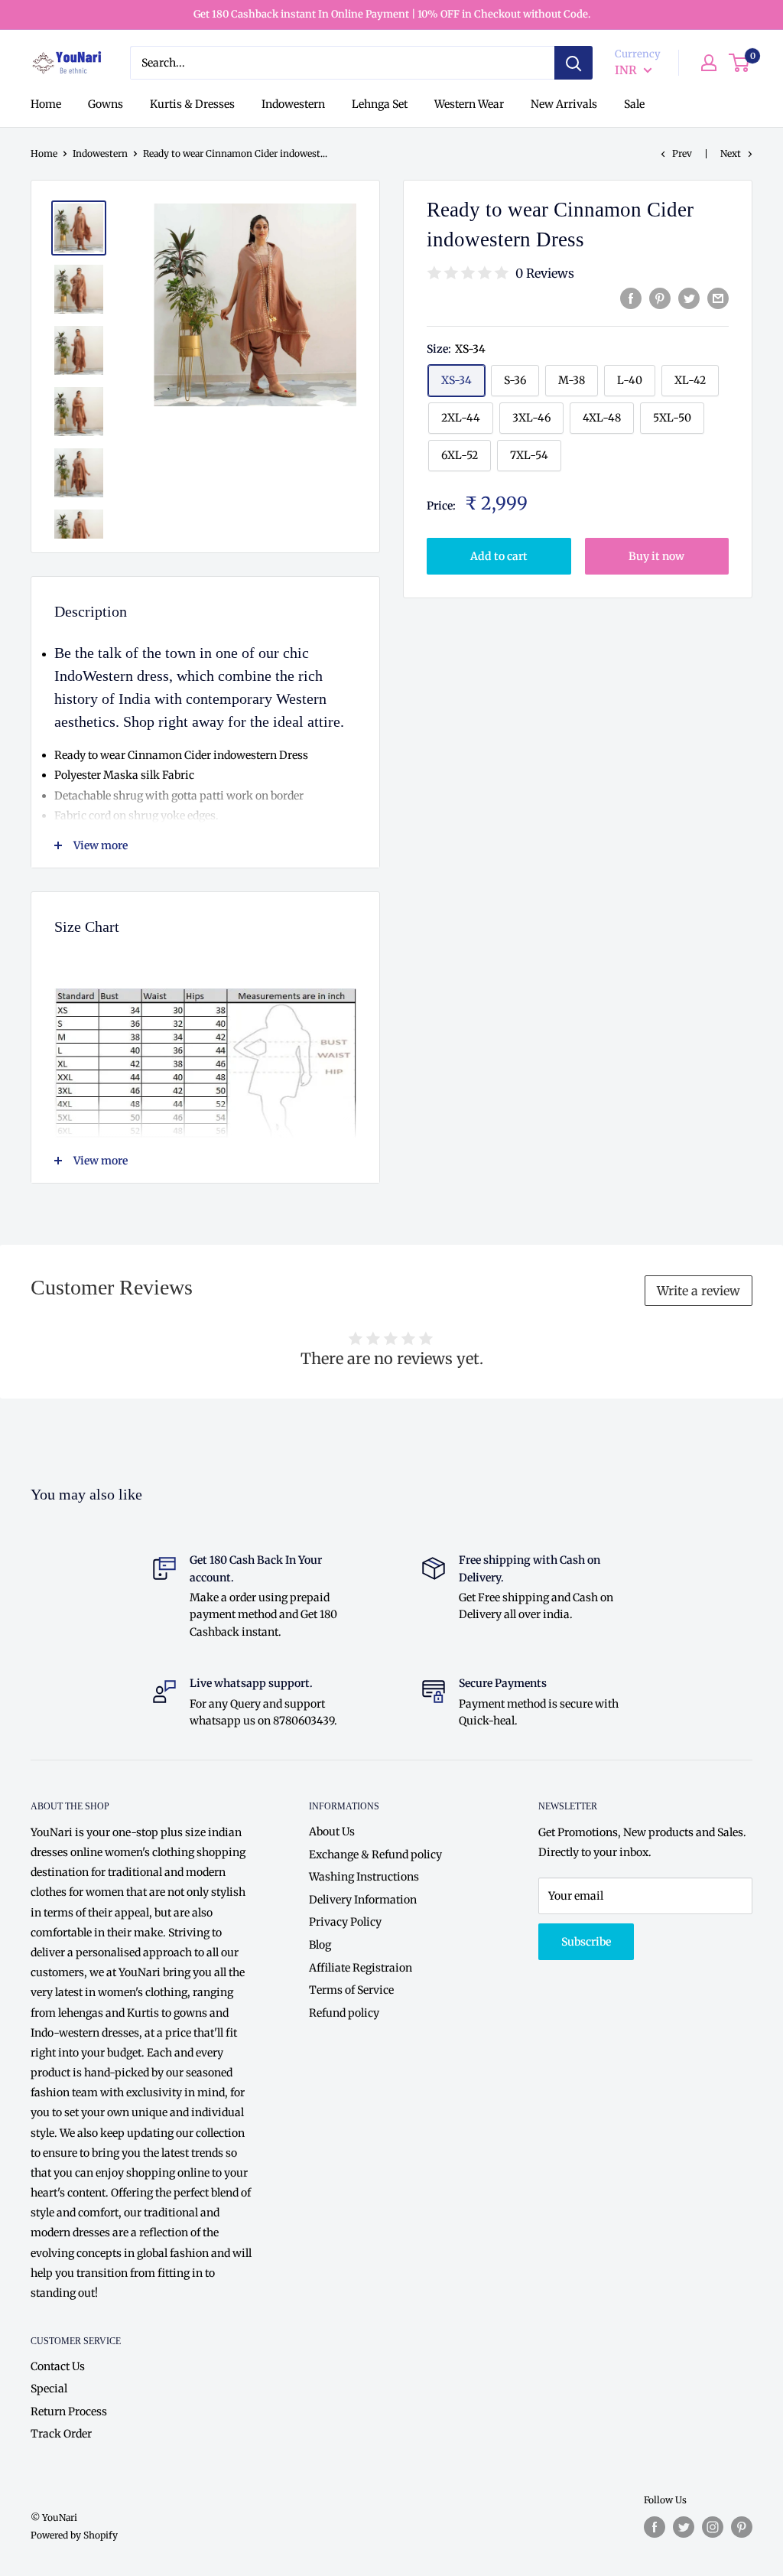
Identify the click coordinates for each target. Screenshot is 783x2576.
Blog (320, 1945)
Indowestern (100, 153)
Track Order (61, 2434)
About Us (332, 1832)
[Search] (573, 63)
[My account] (709, 63)
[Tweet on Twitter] (689, 298)
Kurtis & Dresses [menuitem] (192, 104)
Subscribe (586, 1942)
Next (731, 153)
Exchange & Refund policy (375, 1855)
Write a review (699, 1291)
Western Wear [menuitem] (469, 104)
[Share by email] (718, 298)
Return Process (69, 2412)
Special (49, 2389)
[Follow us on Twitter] (684, 2527)
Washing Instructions (364, 1877)
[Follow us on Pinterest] (742, 2527)
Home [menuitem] (46, 104)
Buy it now (656, 556)
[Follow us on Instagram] (713, 2527)
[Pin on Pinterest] (660, 298)
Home (44, 153)
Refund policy (344, 2013)
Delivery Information (363, 1900)
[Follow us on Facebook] (655, 2527)
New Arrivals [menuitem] (564, 104)
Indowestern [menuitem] (293, 104)
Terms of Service (351, 1990)
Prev (682, 153)
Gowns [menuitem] (106, 104)
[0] (740, 63)
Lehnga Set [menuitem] (380, 104)
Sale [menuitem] (634, 104)
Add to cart (499, 556)
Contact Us (58, 2366)
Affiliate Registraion (361, 1968)
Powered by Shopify (74, 2535)
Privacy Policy (345, 1922)
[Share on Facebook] (631, 298)
